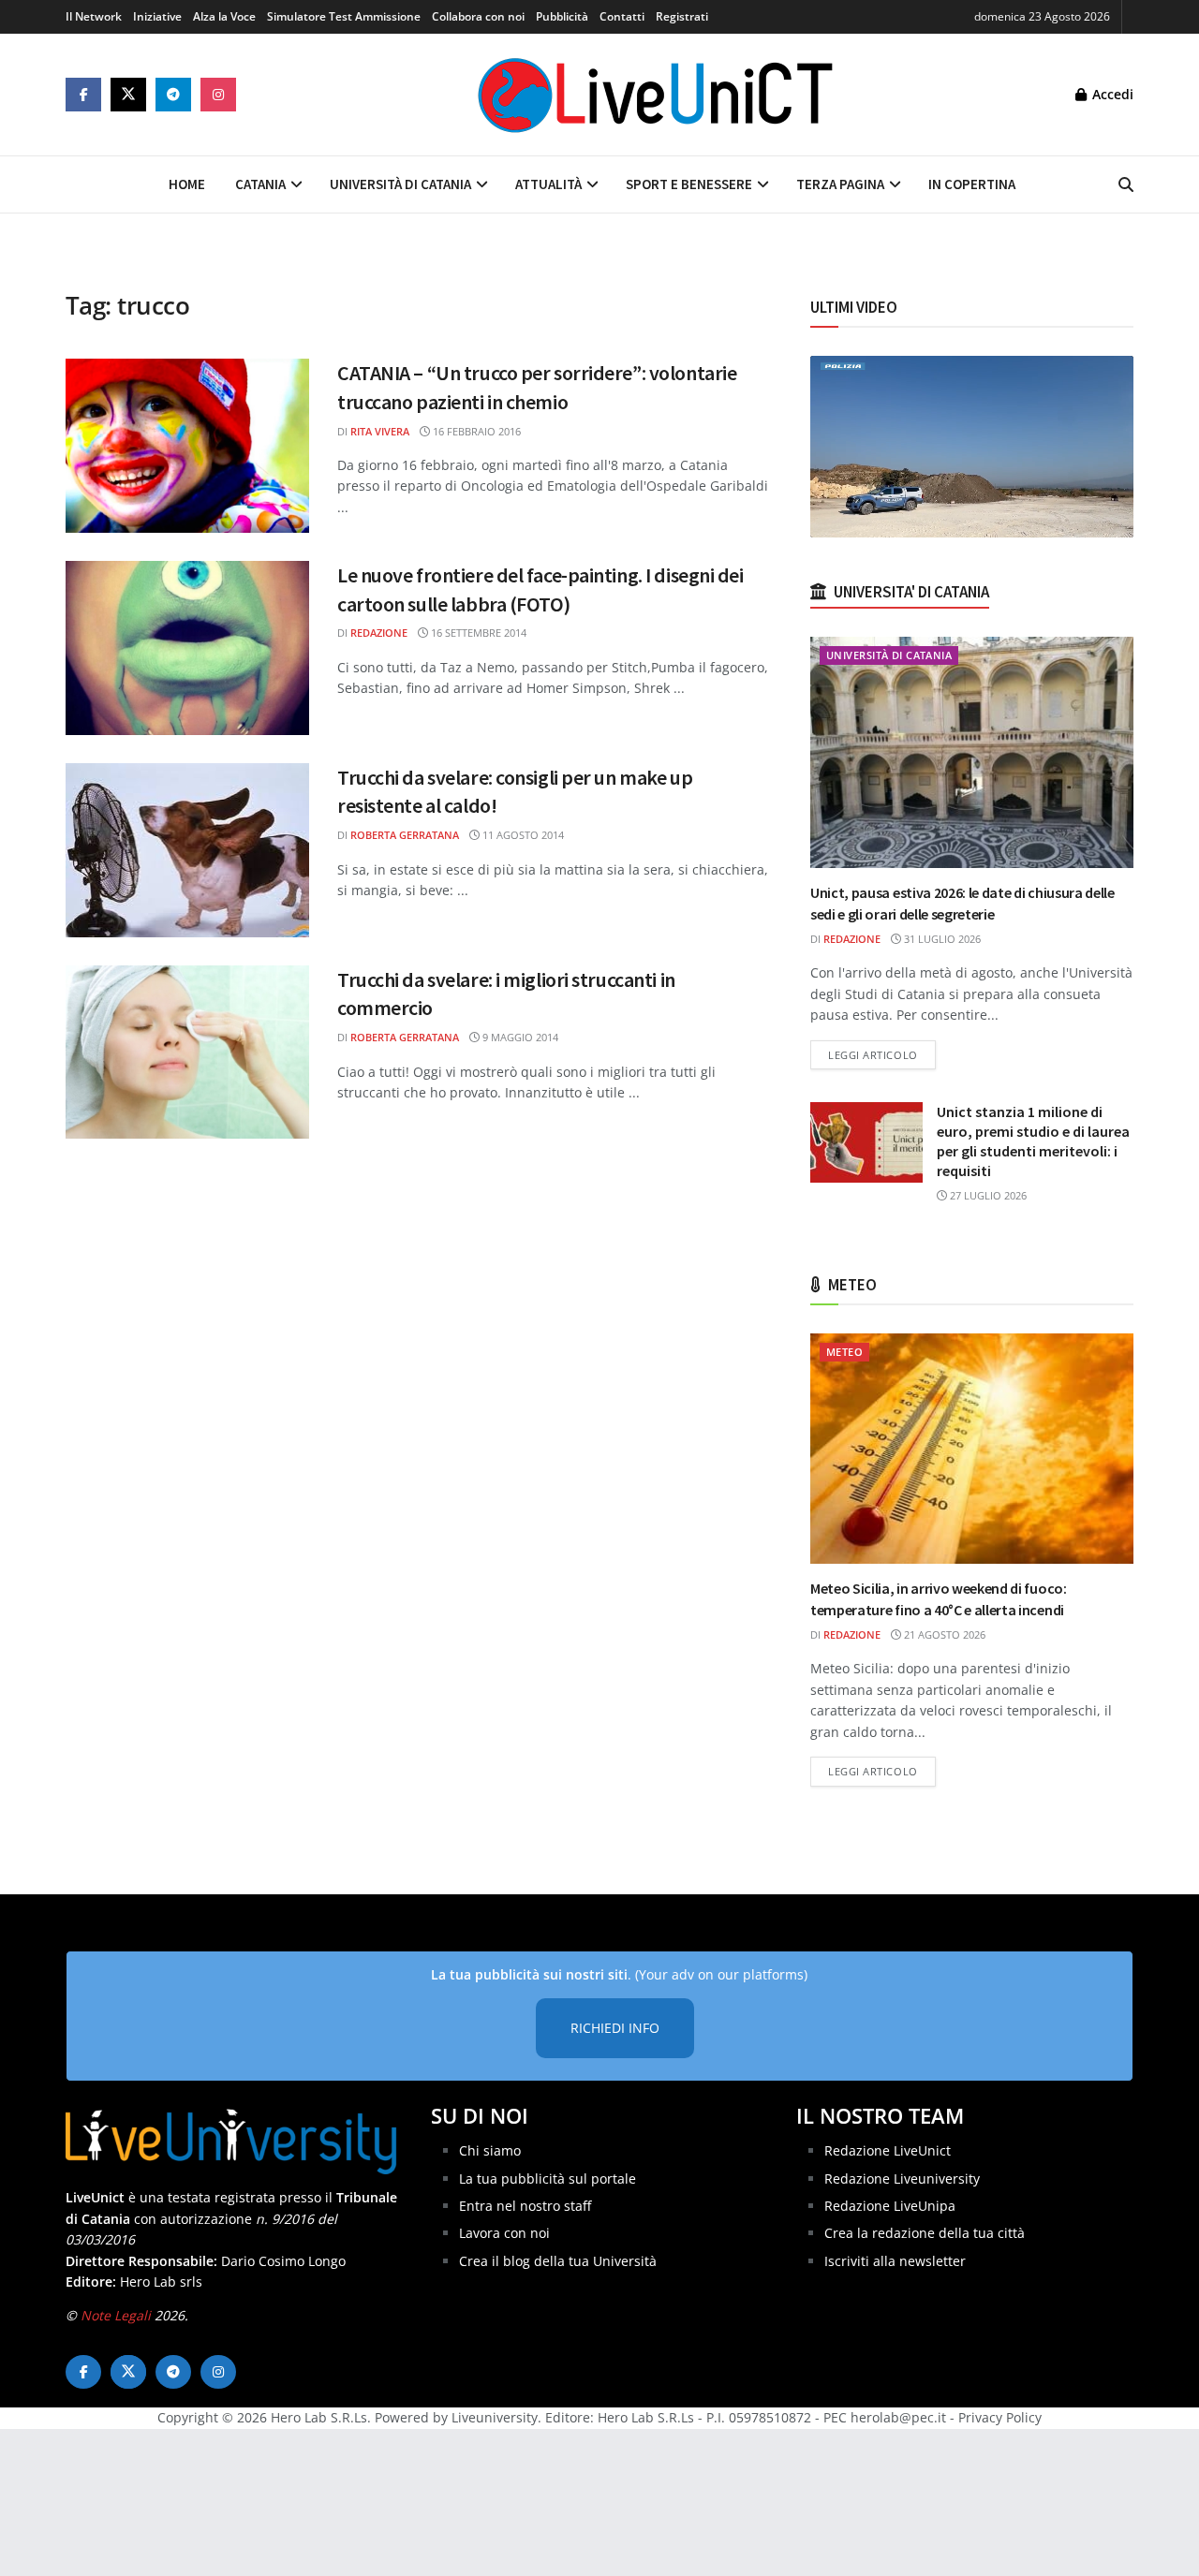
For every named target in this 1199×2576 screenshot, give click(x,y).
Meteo (844, 1352)
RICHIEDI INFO (615, 2028)
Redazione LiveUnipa (890, 2206)
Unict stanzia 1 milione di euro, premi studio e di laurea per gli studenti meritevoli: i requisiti (1033, 1141)
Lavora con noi (504, 2233)
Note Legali (116, 2315)
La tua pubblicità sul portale (548, 2179)
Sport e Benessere (689, 184)
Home (187, 184)
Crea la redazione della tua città (925, 2233)
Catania (260, 184)
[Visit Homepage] (656, 95)
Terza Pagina (840, 184)
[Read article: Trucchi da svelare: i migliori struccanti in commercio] (187, 1052)
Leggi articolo (882, 1054)
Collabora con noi (478, 16)
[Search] (1126, 184)
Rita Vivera (380, 431)
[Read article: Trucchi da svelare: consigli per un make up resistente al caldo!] (187, 850)
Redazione (379, 633)
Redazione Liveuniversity (902, 2179)
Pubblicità (562, 16)
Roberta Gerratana (405, 835)
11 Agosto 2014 (522, 835)
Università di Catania (400, 184)
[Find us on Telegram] (173, 95)
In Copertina (972, 184)
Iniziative (157, 16)
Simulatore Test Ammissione (344, 16)
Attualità (548, 184)
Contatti (622, 16)
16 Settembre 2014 (477, 633)
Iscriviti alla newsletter (895, 2261)
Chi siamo (490, 2150)
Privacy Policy (1000, 2417)
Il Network (94, 16)
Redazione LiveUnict (888, 2150)
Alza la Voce (224, 16)
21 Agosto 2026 (943, 1634)
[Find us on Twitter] (128, 95)
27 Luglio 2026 (987, 1195)
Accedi (1111, 94)
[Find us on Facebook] (83, 95)
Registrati (682, 16)
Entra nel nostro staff (525, 2206)
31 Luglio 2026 (941, 939)
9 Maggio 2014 (519, 1037)
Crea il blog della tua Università (558, 2261)
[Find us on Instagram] (218, 95)
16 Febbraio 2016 (475, 431)
